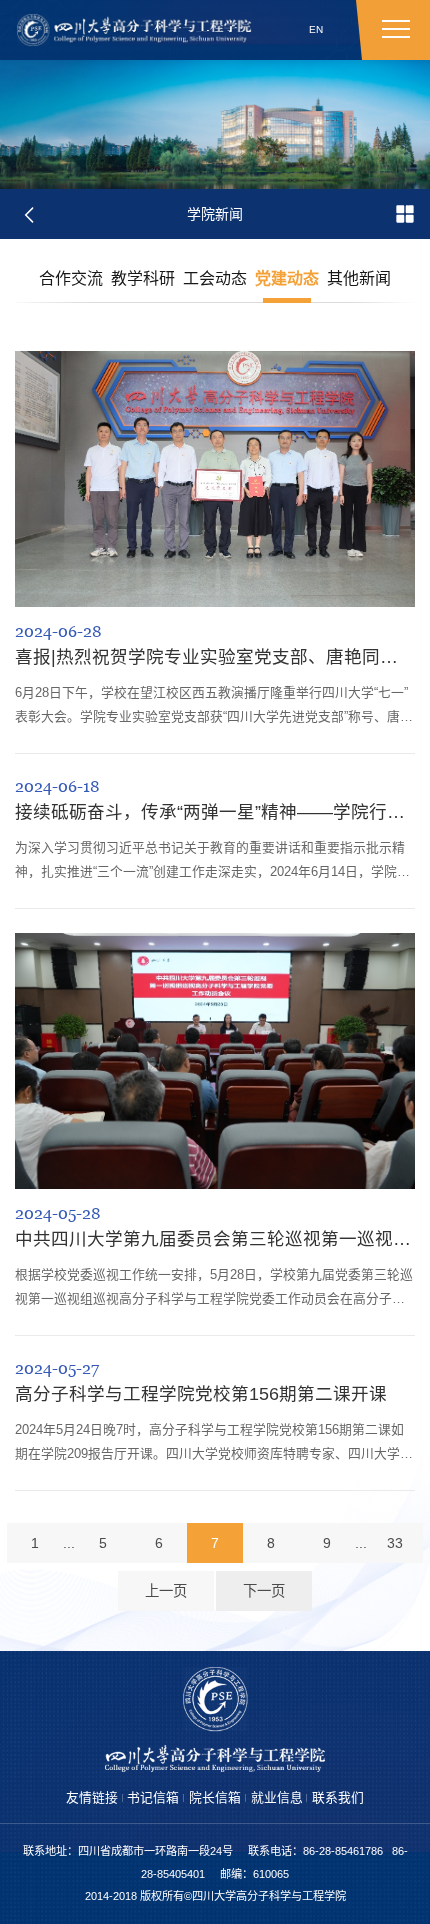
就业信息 (277, 1797)
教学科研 (143, 278)
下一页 (264, 1591)
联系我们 (338, 1797)
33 (395, 1543)
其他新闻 (359, 278)
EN (316, 29)
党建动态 (287, 278)
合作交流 (71, 278)
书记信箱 (153, 1797)
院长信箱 (215, 1797)
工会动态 (215, 278)
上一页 (166, 1591)
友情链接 (92, 1797)
